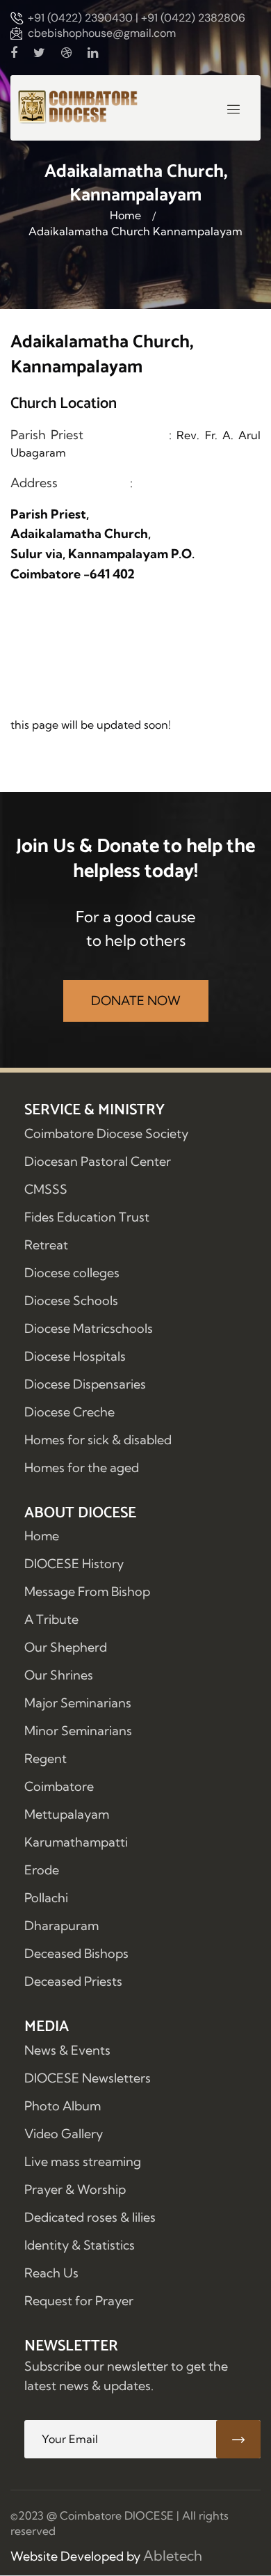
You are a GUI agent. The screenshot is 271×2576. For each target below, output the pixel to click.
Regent (46, 1759)
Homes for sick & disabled (98, 1440)
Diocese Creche (69, 1412)
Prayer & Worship (75, 2189)
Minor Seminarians (78, 1731)
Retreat (46, 1245)
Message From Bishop (87, 1591)
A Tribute (51, 1619)
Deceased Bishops (76, 1953)
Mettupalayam (67, 1814)
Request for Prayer (79, 2301)
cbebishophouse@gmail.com (102, 33)
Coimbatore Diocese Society (106, 1133)
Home (125, 215)
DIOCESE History (74, 1564)
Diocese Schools (71, 1301)
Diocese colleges (72, 1273)
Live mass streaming (83, 2162)
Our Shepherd (66, 1647)
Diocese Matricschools (89, 1328)
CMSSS (46, 1189)
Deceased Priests (73, 1981)
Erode (42, 1870)
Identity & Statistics (80, 2245)
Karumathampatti (76, 1842)
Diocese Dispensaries (85, 1384)
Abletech (173, 2555)
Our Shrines (59, 1675)
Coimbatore (59, 1786)
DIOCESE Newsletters (88, 2078)
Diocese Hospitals (75, 1356)
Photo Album (63, 2106)
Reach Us (51, 2273)
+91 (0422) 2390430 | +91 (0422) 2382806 (137, 18)
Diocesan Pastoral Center (98, 1161)
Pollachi (46, 1898)
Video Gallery (64, 2134)
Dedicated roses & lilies (90, 2217)
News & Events (67, 2050)
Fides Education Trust (87, 1217)
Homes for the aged (82, 1468)
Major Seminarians (78, 1703)
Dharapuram (61, 1926)
